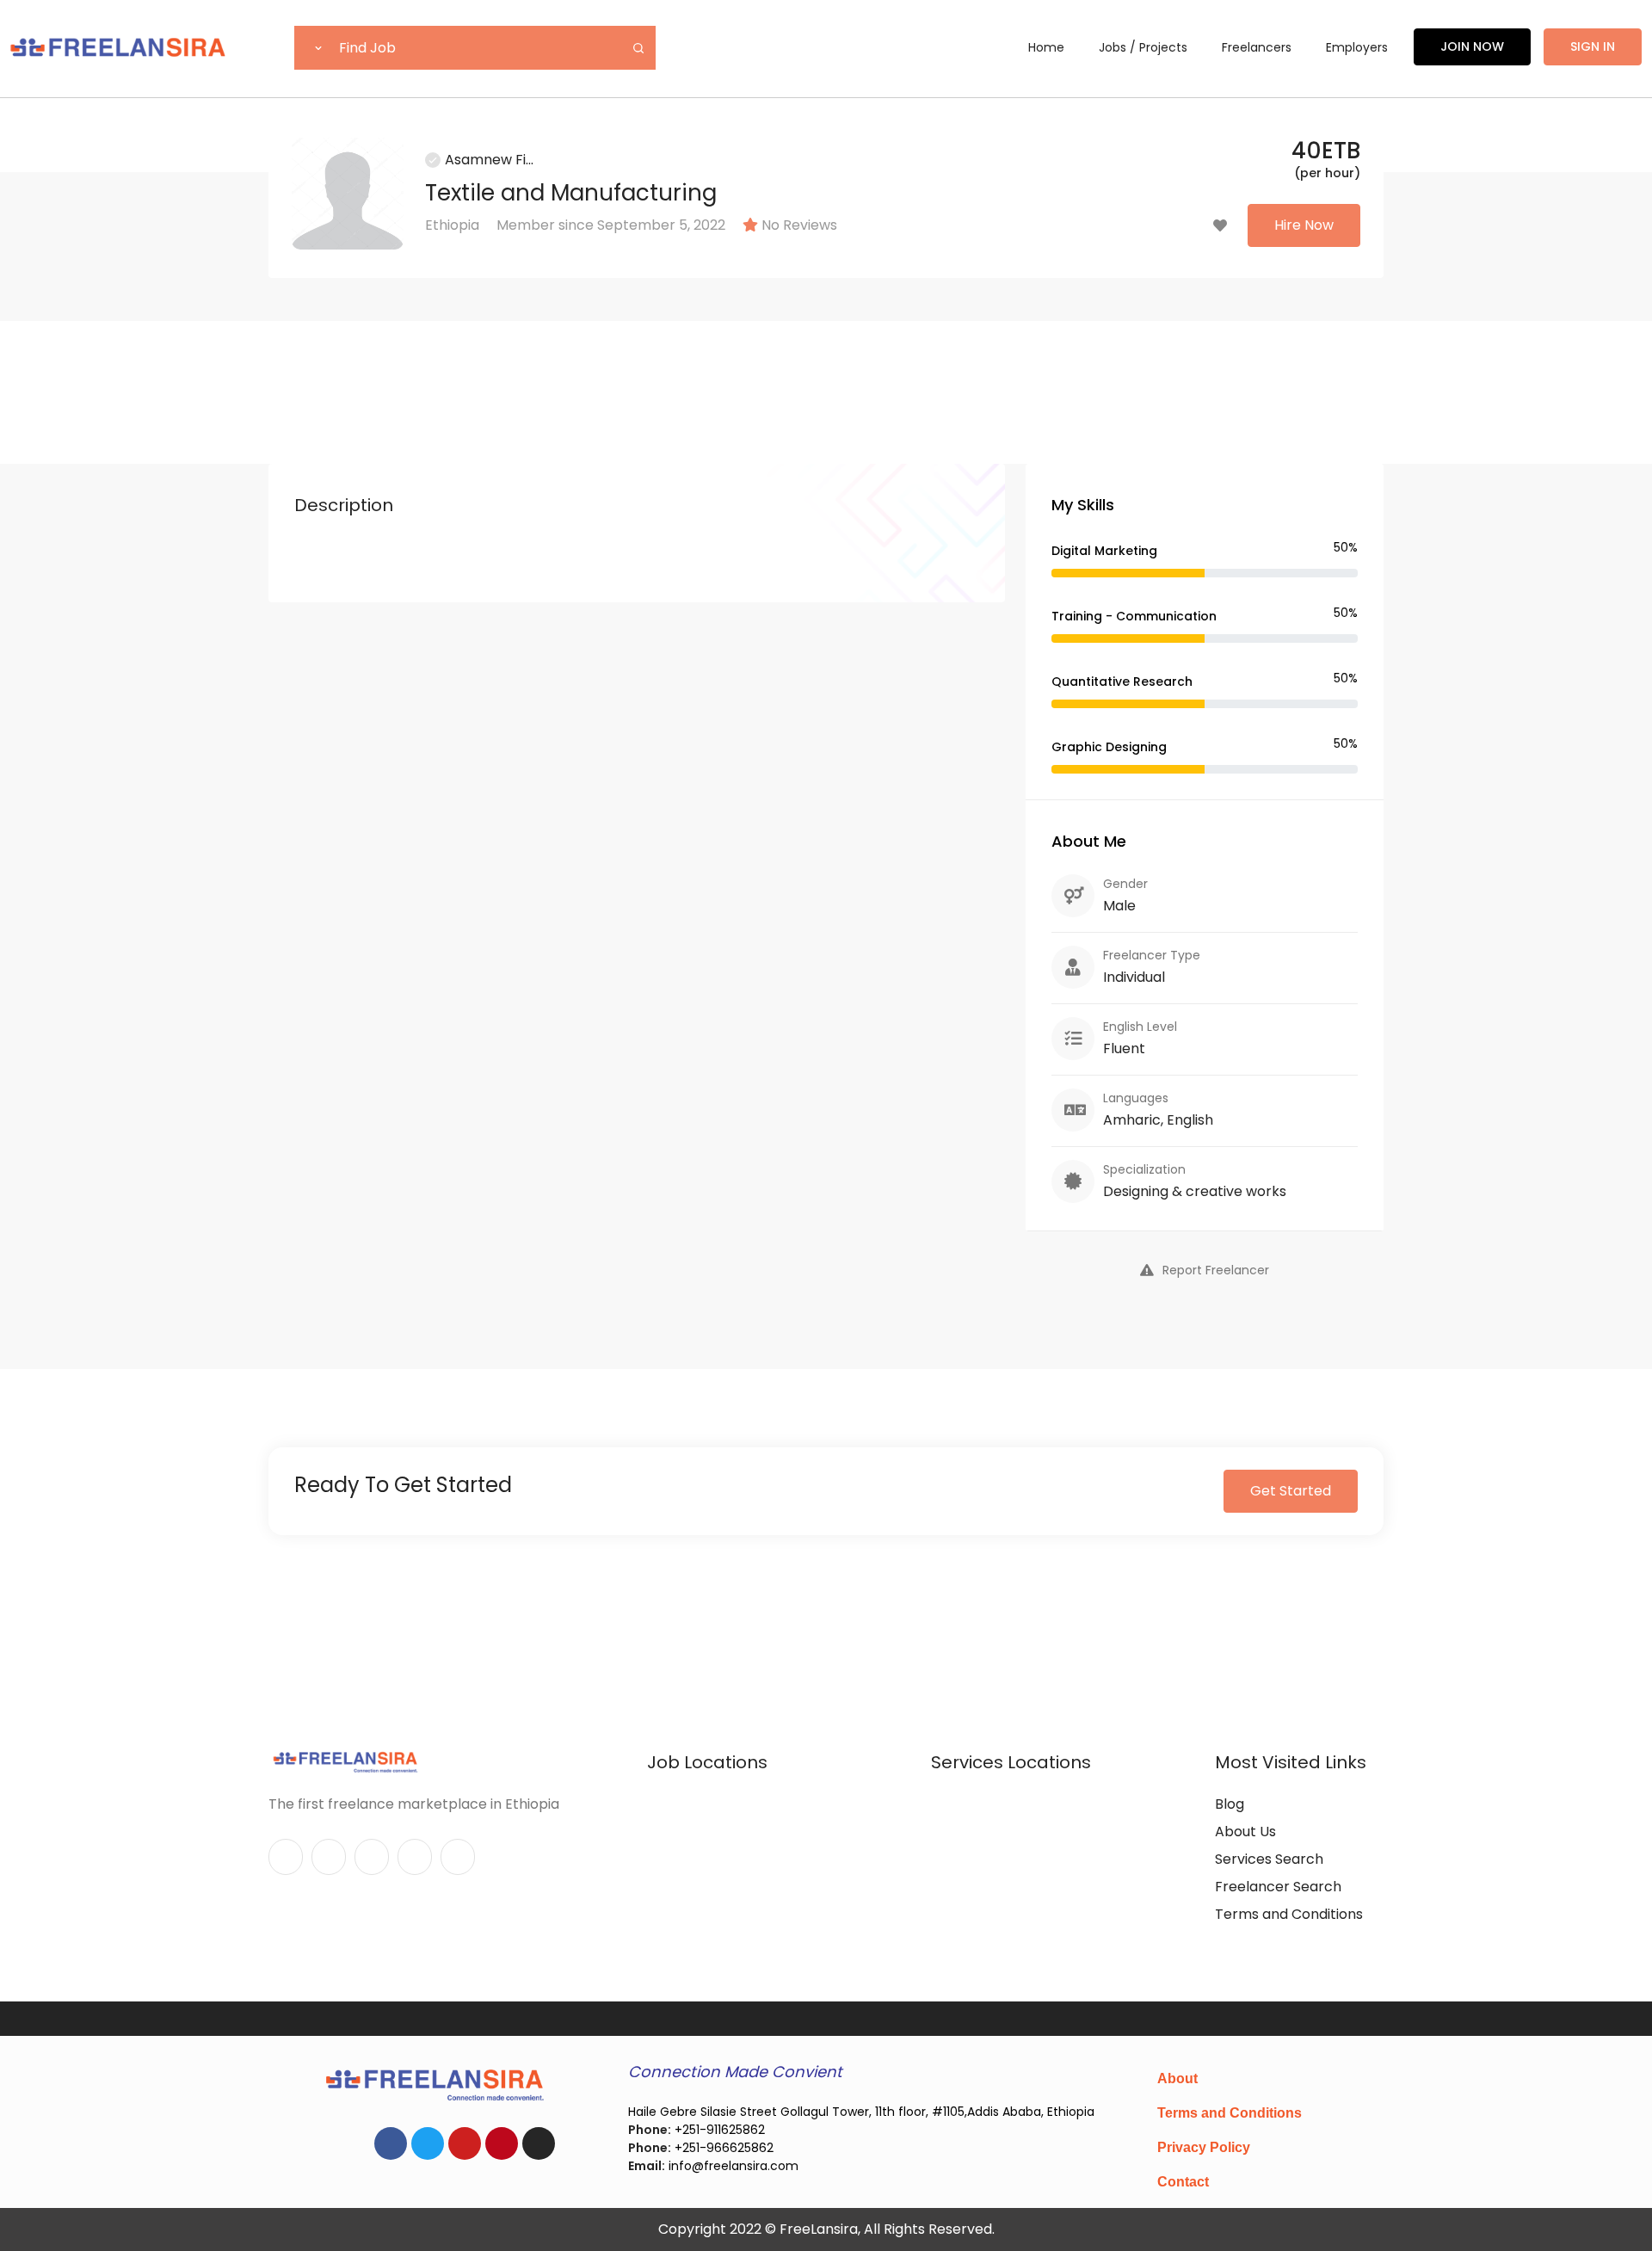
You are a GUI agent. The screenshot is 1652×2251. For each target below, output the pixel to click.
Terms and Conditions (1289, 1914)
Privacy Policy (1204, 2147)
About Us (1245, 1832)
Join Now (1472, 46)
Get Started (1291, 1491)
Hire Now (1304, 225)
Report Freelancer (1216, 1270)
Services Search (1269, 1859)
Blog (1230, 1804)
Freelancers (1257, 47)
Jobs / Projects (1143, 47)
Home (1046, 47)
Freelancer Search (1278, 1887)
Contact (1183, 2182)
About (1177, 2078)
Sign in (1593, 46)
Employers (1357, 47)
